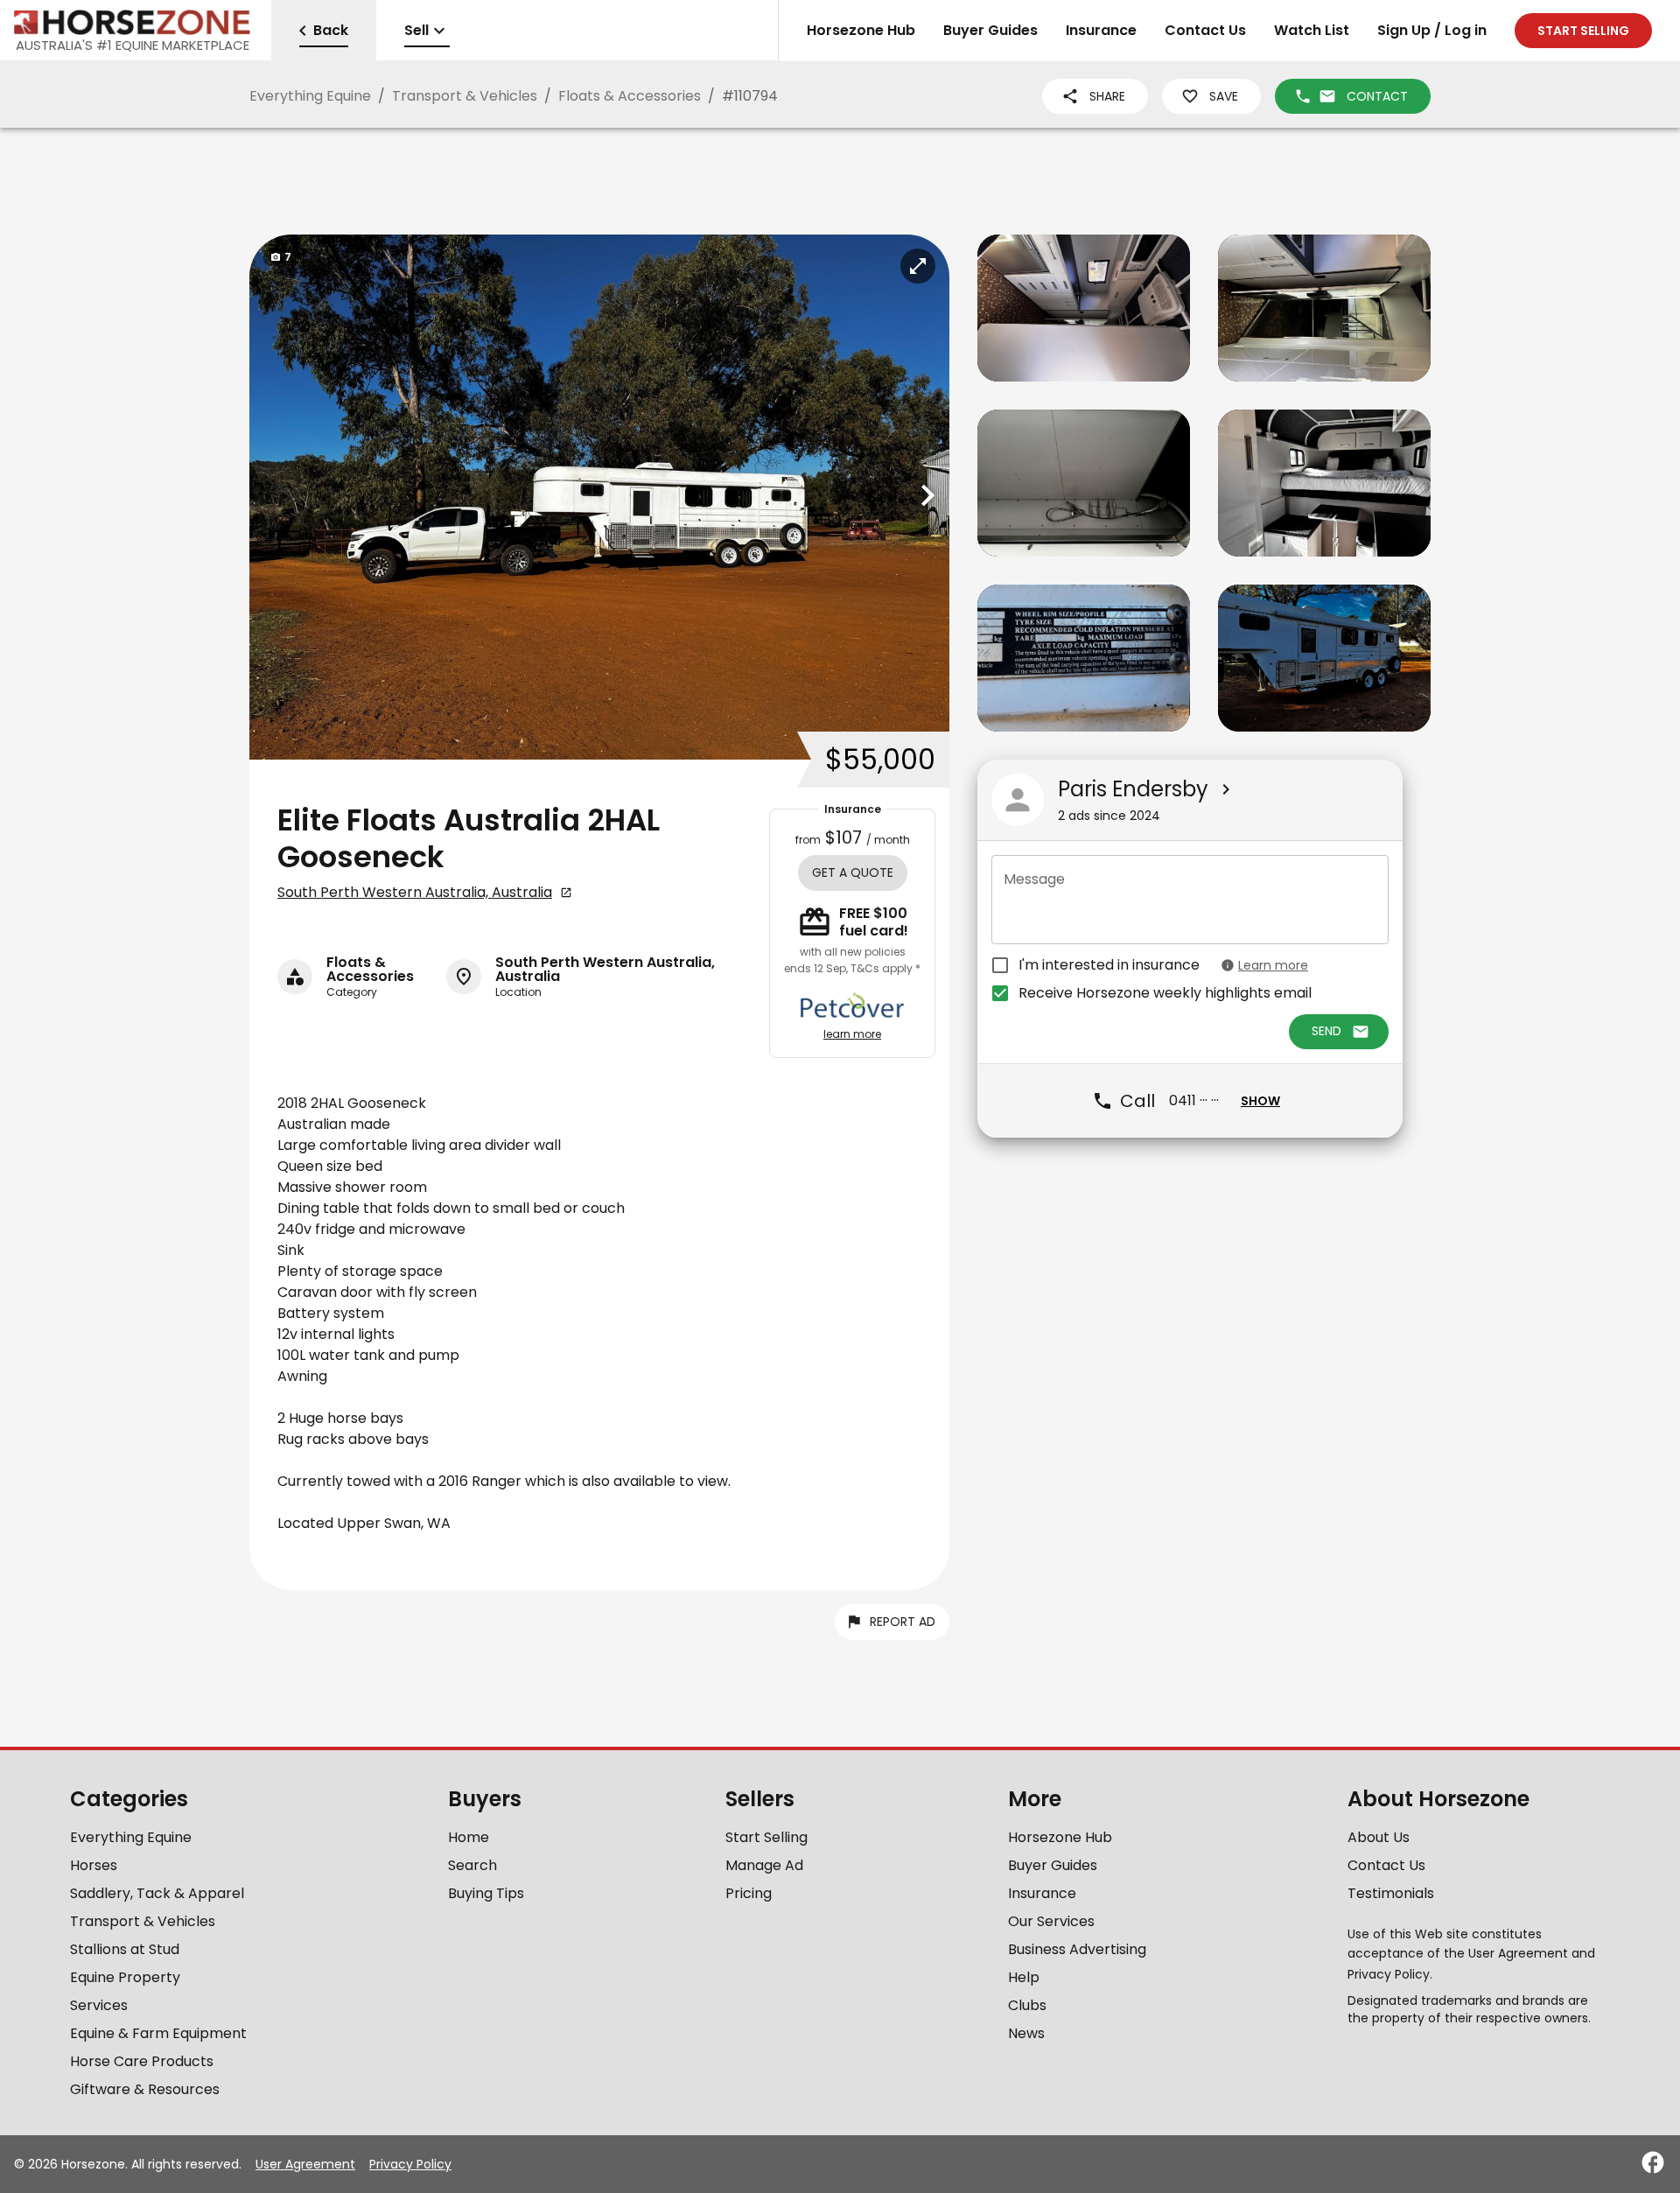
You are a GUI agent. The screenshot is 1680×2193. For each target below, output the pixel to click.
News (1026, 2033)
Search (472, 1865)
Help (1024, 1977)
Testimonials (1391, 1893)
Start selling (1583, 31)
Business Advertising (1077, 1949)
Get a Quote (853, 872)
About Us (1379, 1837)
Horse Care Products (142, 2061)
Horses (94, 1865)
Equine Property (125, 1977)
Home (469, 1837)
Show (1260, 1101)
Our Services (1051, 1921)
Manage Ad (764, 1865)
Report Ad (903, 1622)
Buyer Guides (990, 30)
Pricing (749, 1893)
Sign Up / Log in (1432, 30)
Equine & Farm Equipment (158, 2033)
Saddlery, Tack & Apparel (157, 1893)
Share (1107, 96)
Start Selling (766, 1837)
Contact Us (1205, 30)
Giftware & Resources (145, 2089)
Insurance (1101, 30)
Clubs (1027, 2005)
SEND (1326, 1032)
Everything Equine (310, 96)
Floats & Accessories (630, 96)
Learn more (1273, 965)
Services (99, 2005)
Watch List (1312, 30)
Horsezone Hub (861, 30)
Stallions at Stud (125, 1949)
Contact (1377, 96)
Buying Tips (486, 1893)
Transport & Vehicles (465, 96)
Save (1224, 96)
